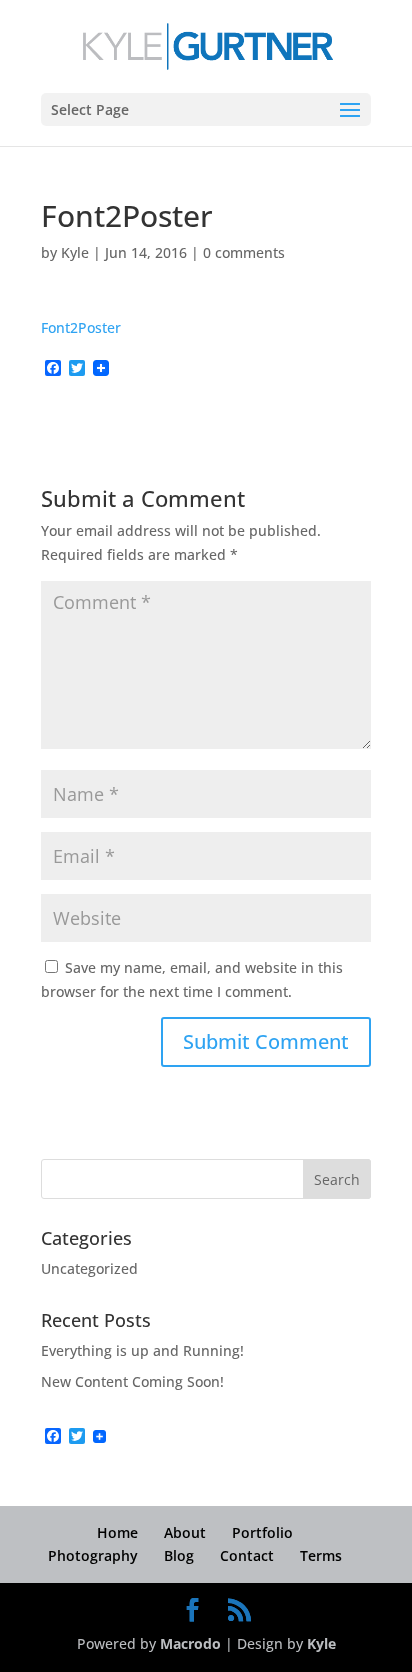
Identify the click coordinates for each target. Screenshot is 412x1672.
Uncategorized (89, 1268)
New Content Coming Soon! (132, 1381)
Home (117, 1532)
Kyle (75, 252)
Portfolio (262, 1532)
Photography (93, 1555)
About (185, 1532)
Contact (247, 1555)
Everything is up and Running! (142, 1350)
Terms (321, 1555)
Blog (179, 1555)
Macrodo (190, 1643)
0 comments (244, 252)
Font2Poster (81, 327)
